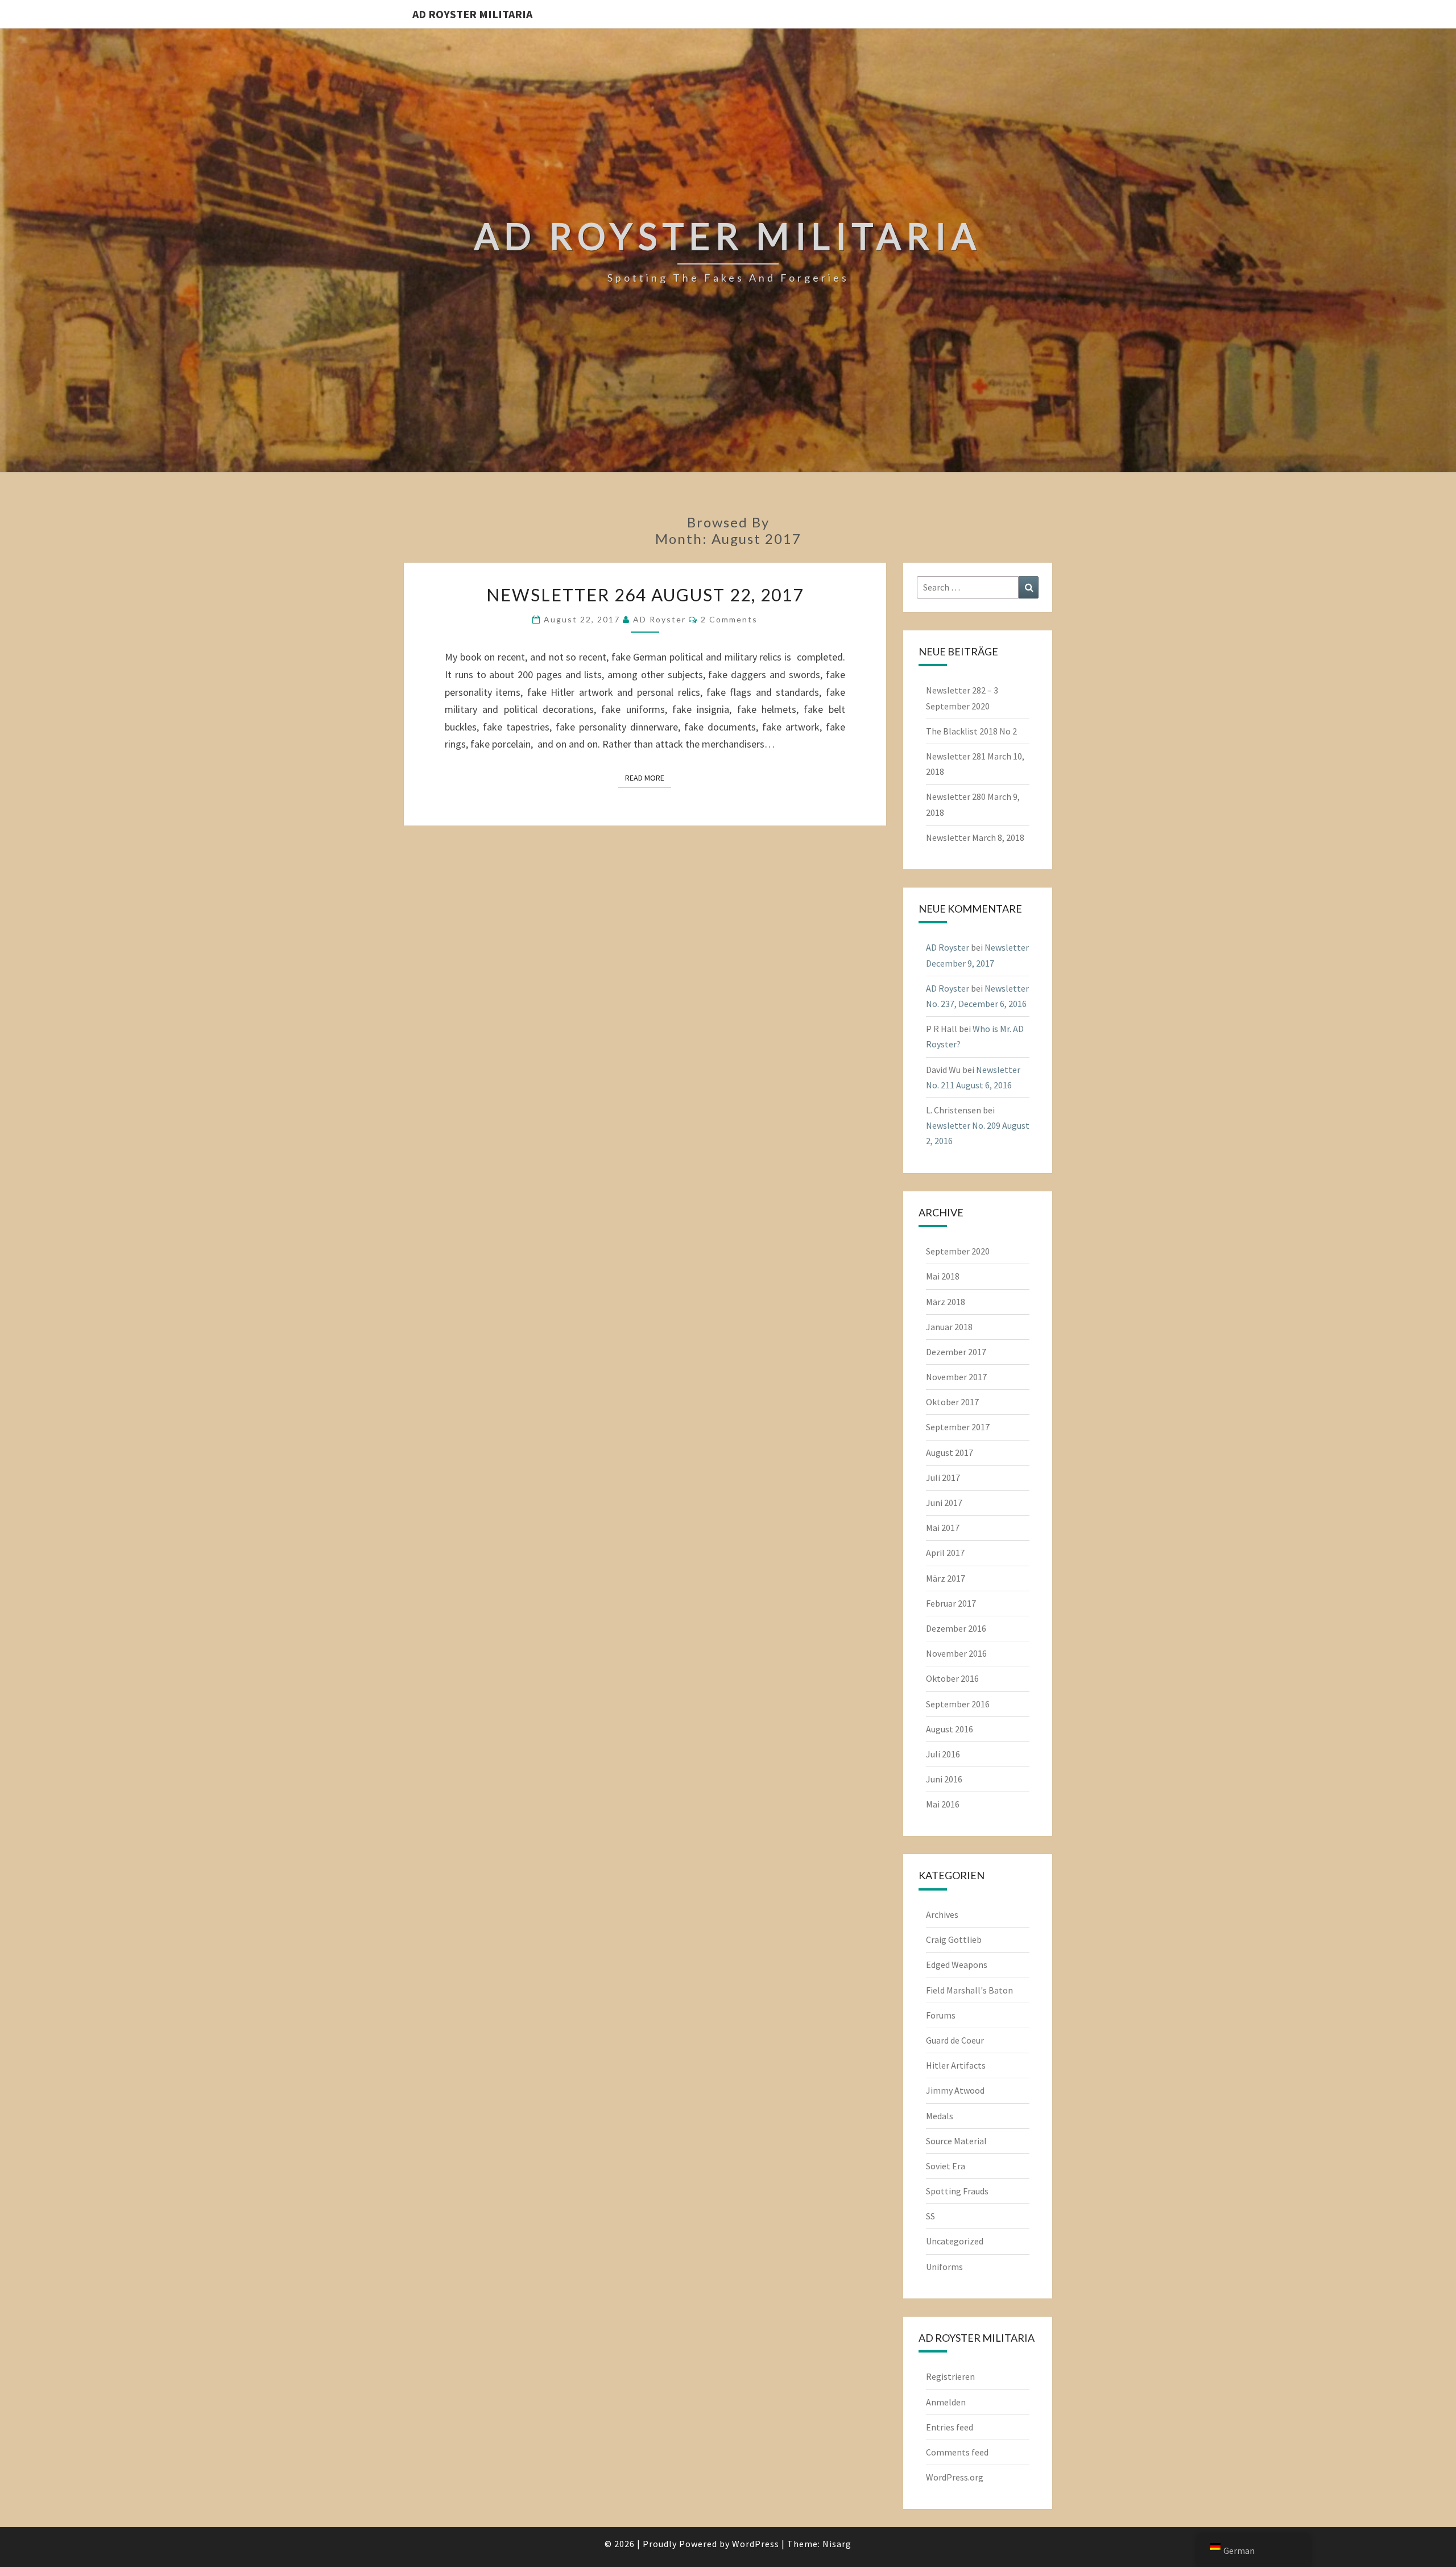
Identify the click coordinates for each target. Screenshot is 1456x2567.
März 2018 (946, 1302)
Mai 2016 (943, 1804)
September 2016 (958, 1704)
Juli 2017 (943, 1478)
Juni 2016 (944, 1779)
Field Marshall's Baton (969, 1990)
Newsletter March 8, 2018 (975, 837)
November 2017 (956, 1377)
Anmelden (946, 2402)
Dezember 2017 (956, 1352)
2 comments (729, 619)
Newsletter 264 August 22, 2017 (645, 595)
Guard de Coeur (955, 2040)
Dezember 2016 (956, 1628)
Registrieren (950, 2376)
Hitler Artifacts (956, 2065)
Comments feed (957, 2452)
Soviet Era (946, 2166)
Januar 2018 (949, 1327)
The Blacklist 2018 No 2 (971, 731)
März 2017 (946, 1578)
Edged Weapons (957, 1965)
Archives (942, 1914)
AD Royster (659, 619)
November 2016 (956, 1653)
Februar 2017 (951, 1603)
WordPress (756, 2544)
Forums (941, 2015)
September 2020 (958, 1251)
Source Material (956, 2141)
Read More (648, 777)
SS (930, 2216)
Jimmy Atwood (955, 2090)
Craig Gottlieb (954, 1939)
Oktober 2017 (952, 1402)
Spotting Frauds (957, 2191)
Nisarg (837, 2544)
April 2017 (945, 1553)
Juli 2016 (943, 1754)
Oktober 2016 (952, 1678)
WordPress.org (955, 2477)
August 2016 (950, 1729)
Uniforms (944, 2267)
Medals (940, 2116)
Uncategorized (955, 2241)
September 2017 (958, 1427)
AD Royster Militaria (472, 14)
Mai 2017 (943, 1528)
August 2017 (950, 1452)
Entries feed (950, 2427)
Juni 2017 (944, 1503)
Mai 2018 (943, 1276)
